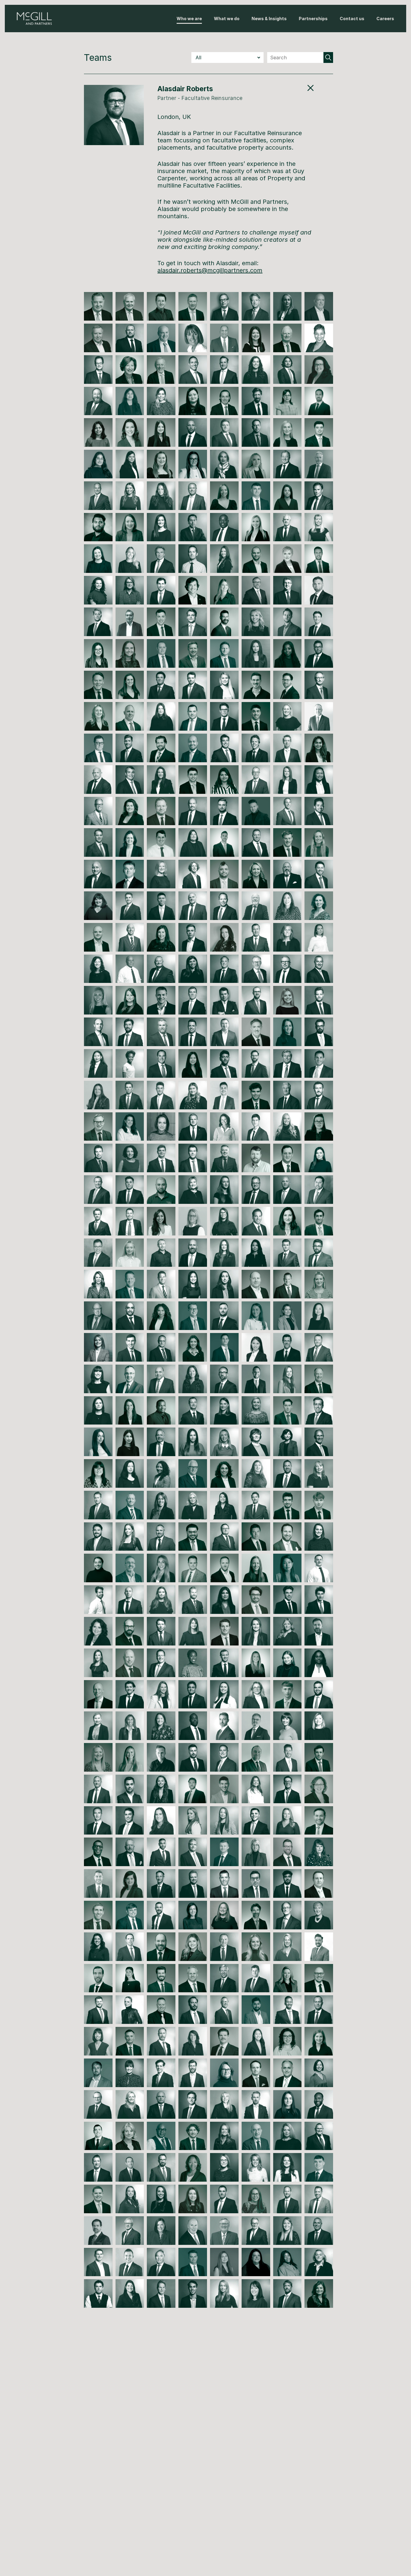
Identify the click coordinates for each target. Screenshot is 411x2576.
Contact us (352, 19)
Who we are (189, 19)
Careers (385, 19)
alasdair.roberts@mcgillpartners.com (210, 270)
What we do (227, 19)
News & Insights (269, 19)
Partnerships (313, 19)
